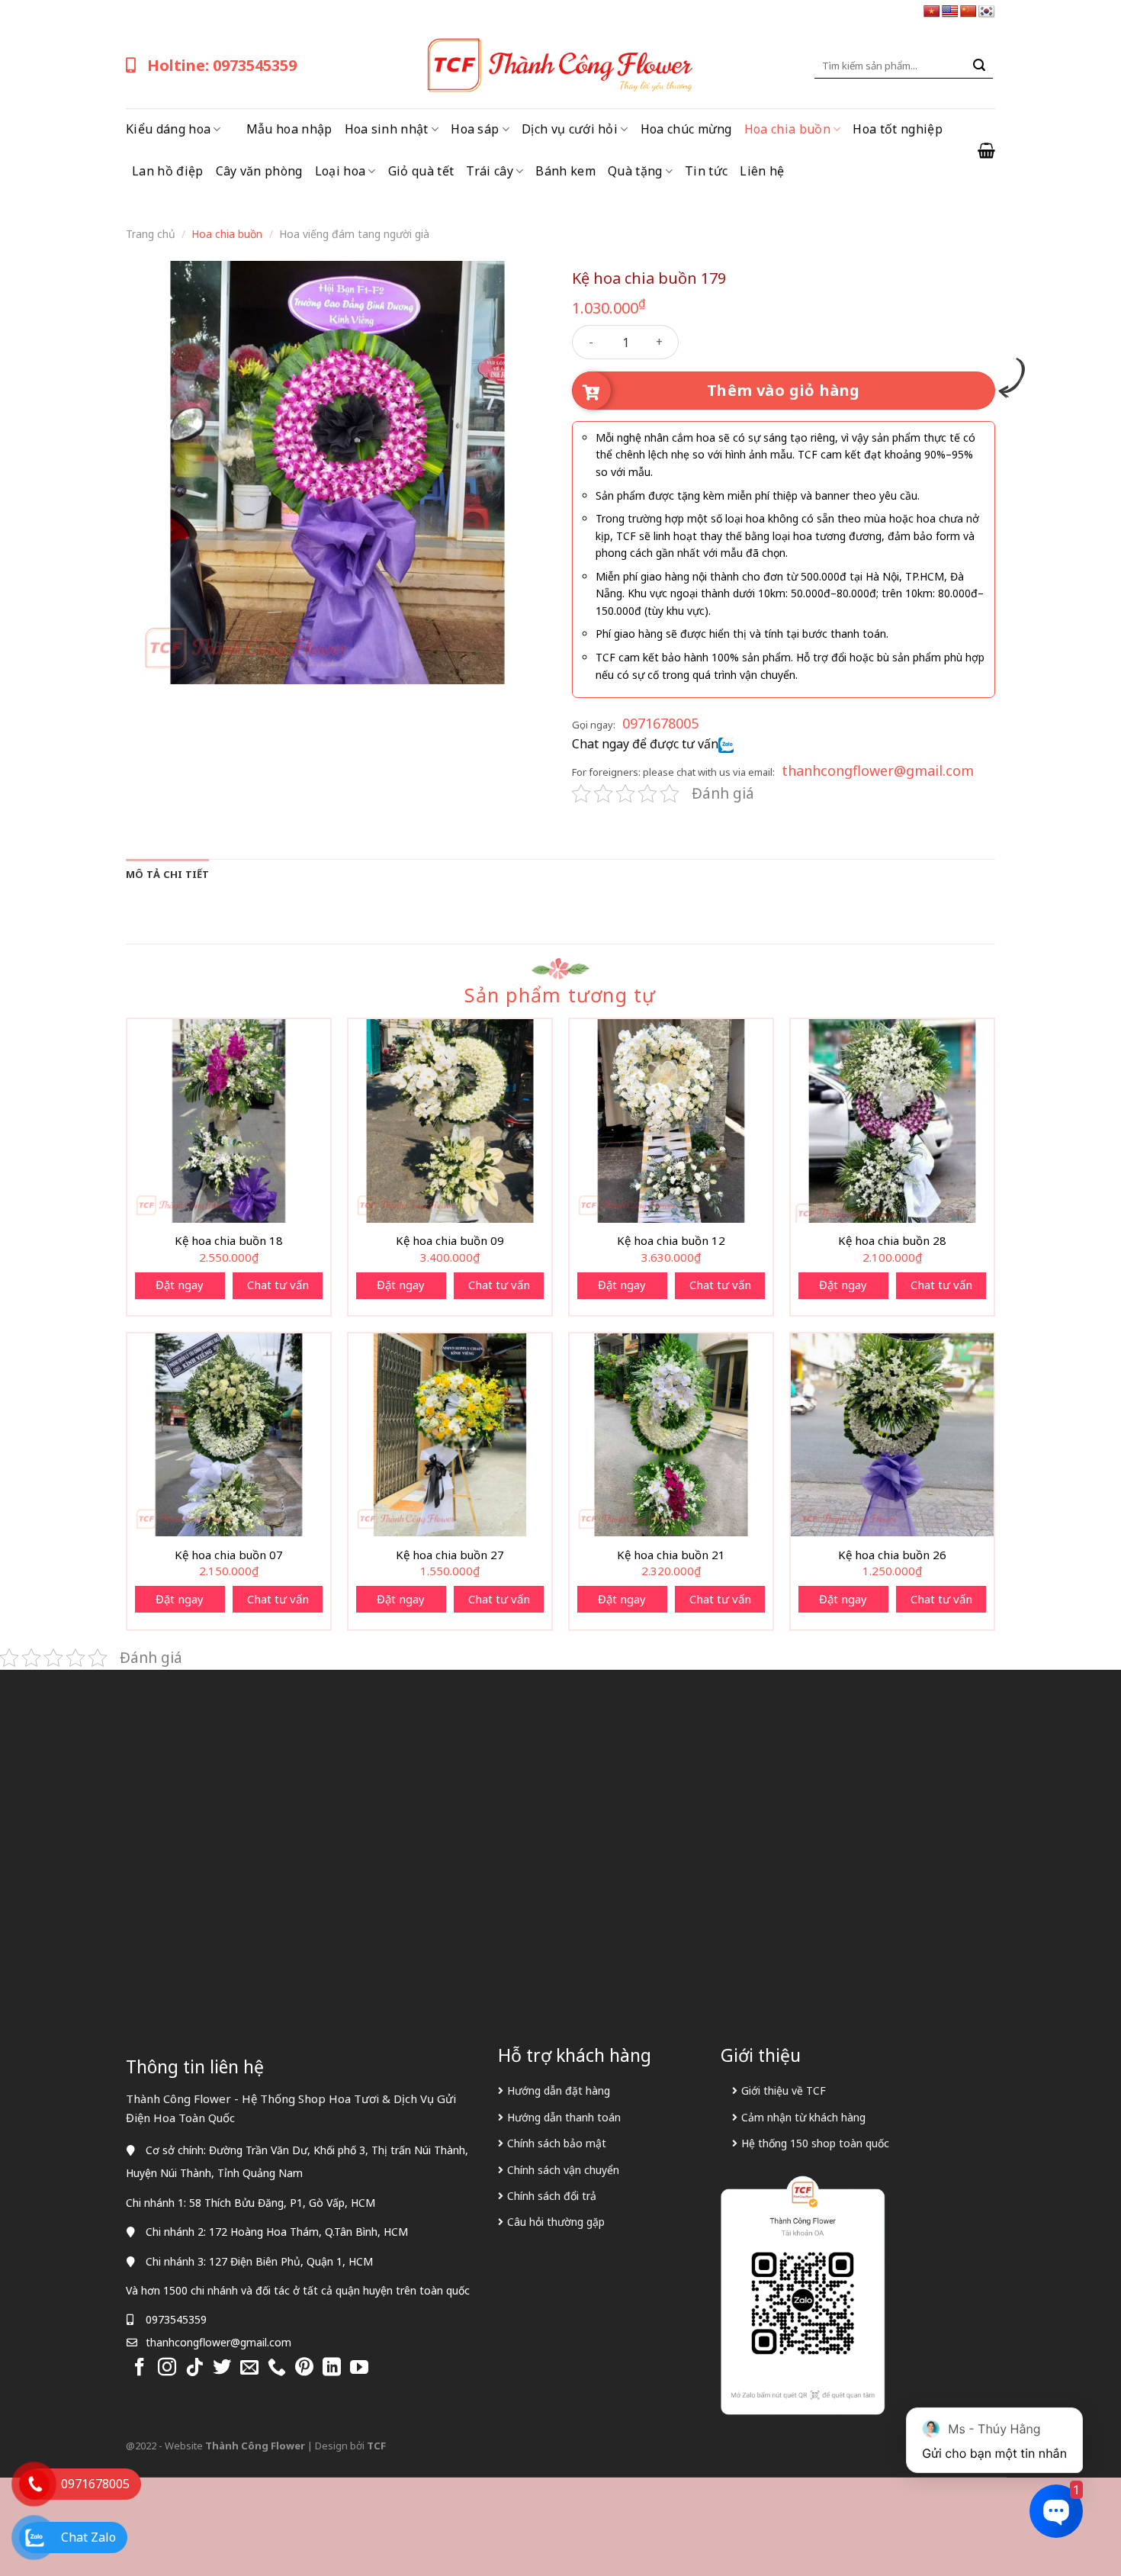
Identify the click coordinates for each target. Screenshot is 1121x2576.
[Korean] (987, 12)
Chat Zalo (88, 2537)
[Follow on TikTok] (194, 2368)
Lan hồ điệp (168, 171)
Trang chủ (151, 234)
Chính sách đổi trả (552, 2196)
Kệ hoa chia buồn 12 (671, 1241)
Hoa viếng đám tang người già (354, 234)
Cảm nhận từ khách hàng (803, 2117)
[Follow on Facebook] (140, 2368)
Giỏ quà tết (421, 171)
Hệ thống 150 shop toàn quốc (815, 2143)
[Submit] (979, 66)
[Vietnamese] (932, 12)
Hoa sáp (475, 129)
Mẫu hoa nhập (289, 129)
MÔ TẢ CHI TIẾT (168, 874)
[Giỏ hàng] (986, 150)
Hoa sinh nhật (387, 129)
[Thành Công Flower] (560, 66)
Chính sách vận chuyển (563, 2170)
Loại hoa (340, 171)
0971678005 (660, 723)
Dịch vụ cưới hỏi (570, 129)
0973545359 (176, 2319)
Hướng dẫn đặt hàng (559, 2090)
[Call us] (277, 2368)
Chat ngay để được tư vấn (645, 744)
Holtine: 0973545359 (222, 65)
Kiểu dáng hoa (168, 129)
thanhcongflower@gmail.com (878, 770)
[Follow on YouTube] (359, 2368)
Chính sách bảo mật (557, 2143)
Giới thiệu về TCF (784, 2090)
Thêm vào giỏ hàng (784, 390)
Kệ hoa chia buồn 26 (892, 1555)
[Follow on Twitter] (222, 2368)
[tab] (168, 874)
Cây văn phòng (259, 171)
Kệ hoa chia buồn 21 (671, 1555)
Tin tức (706, 171)
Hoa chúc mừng (686, 129)
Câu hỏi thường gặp (556, 2222)
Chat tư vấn (278, 1285)
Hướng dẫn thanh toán (564, 2117)
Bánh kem (565, 171)
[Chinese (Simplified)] (968, 12)
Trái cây (490, 171)
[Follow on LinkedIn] (332, 2368)
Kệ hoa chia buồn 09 (450, 1241)
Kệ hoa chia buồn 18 (229, 1241)
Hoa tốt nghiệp (897, 129)
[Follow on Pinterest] (304, 2368)
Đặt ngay (180, 1285)
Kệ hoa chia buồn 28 (892, 1241)
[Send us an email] (249, 2368)
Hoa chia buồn (787, 129)
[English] (950, 12)
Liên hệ (762, 171)
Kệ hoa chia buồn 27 (450, 1555)
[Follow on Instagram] (167, 2368)
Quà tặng (635, 171)
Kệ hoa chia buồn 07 (229, 1555)
